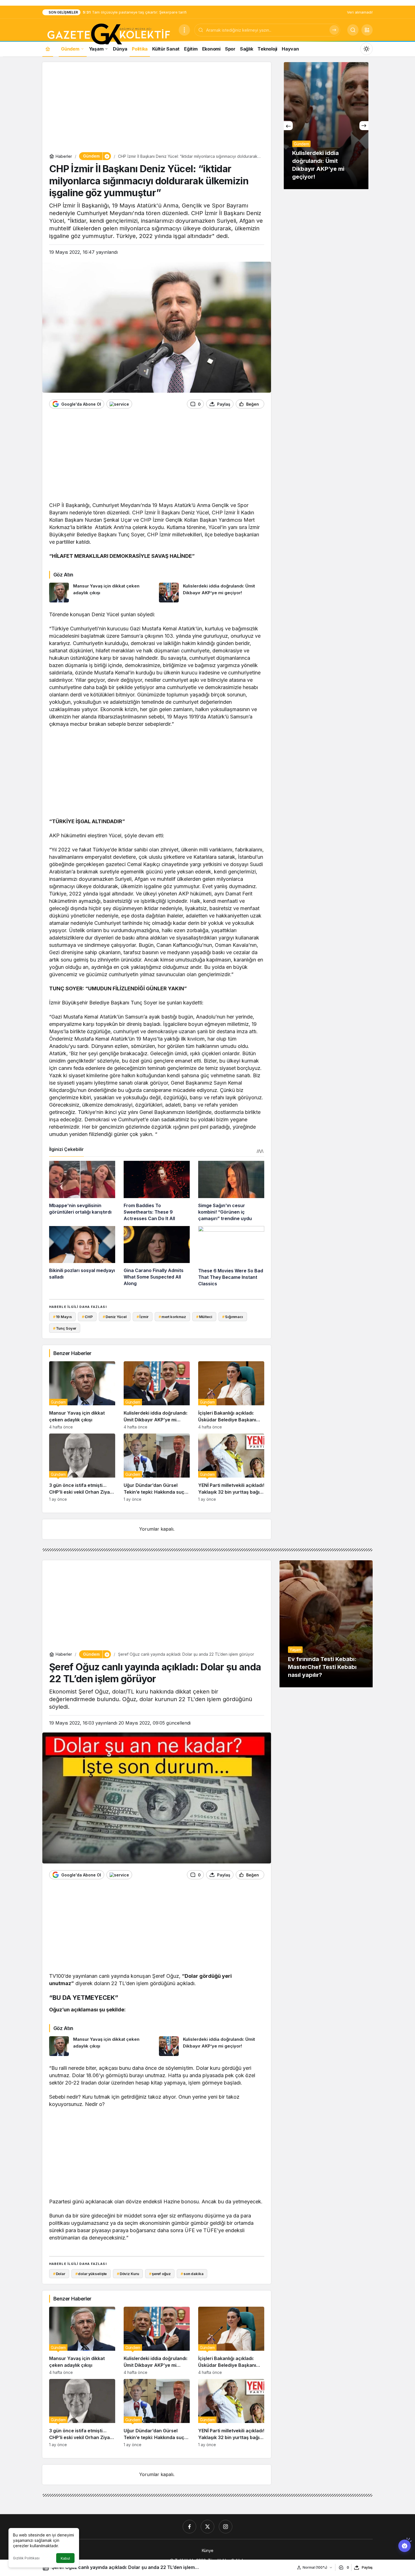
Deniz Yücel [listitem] (115, 1317)
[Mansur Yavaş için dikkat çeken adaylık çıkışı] (102, 593)
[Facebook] (189, 2527)
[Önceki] (288, 126)
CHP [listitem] (87, 1317)
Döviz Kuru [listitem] (128, 2274)
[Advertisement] (157, 108)
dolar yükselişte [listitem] (91, 2274)
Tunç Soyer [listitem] (65, 1328)
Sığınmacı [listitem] (233, 1317)
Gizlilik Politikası (26, 2558)
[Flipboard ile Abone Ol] (119, 404)
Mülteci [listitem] (204, 1317)
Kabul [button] (65, 2558)
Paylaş (367, 2567)
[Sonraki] (364, 126)
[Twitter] (207, 2527)
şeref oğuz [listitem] (160, 2274)
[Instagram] (226, 2527)
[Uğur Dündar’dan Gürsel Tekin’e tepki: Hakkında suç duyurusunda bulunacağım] (157, 1468)
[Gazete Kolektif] (108, 34)
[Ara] (334, 30)
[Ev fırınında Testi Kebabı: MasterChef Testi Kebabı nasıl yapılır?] (326, 1624)
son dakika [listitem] (192, 2274)
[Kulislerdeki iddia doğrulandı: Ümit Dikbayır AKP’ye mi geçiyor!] (212, 593)
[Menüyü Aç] (184, 30)
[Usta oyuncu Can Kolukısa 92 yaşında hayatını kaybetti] (326, 126)
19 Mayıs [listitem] (63, 1317)
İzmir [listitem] (143, 1317)
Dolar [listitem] (59, 2274)
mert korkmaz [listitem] (172, 1317)
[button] (367, 30)
